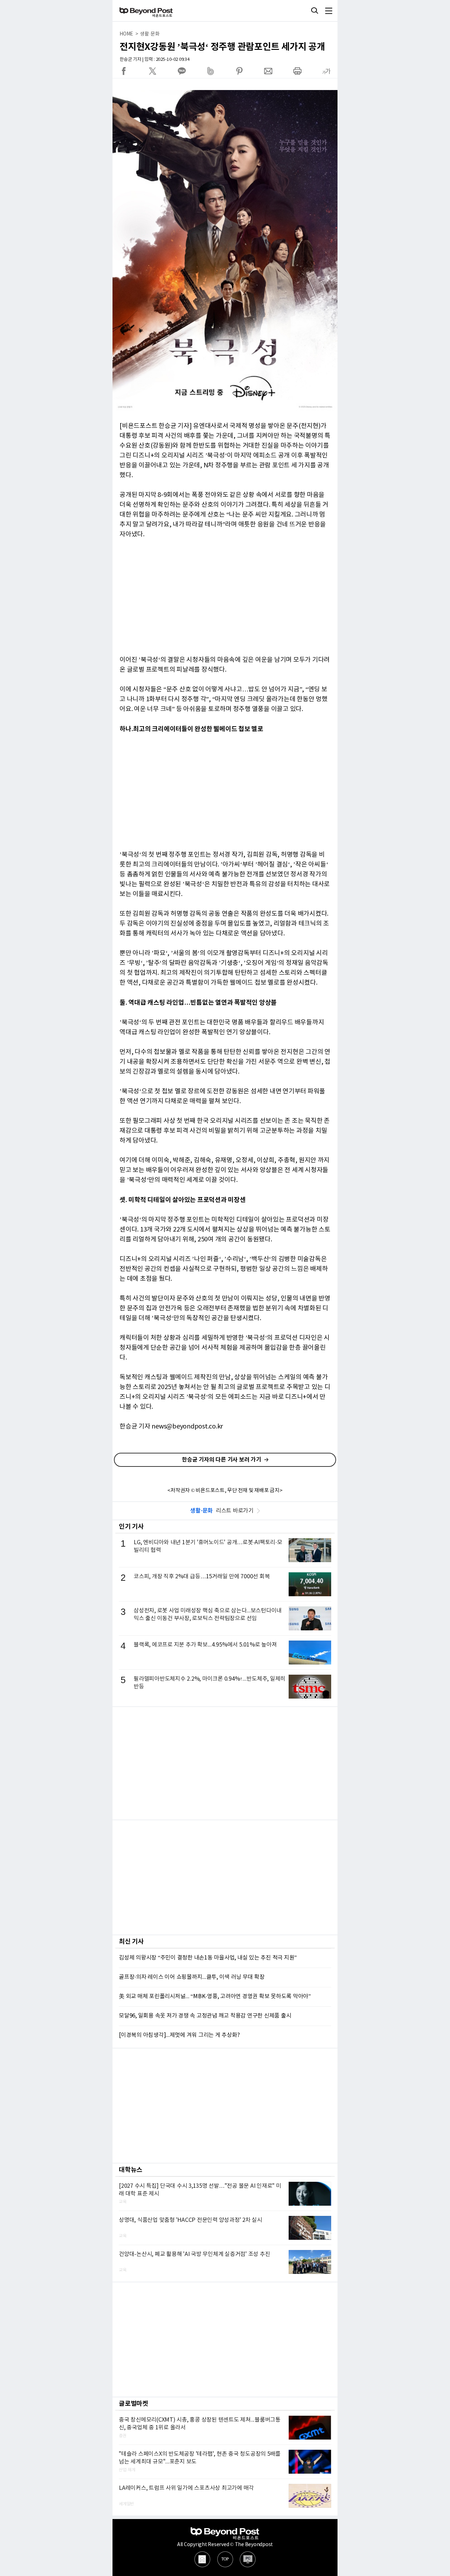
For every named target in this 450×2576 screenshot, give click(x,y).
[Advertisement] (225, 1763)
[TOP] (225, 2559)
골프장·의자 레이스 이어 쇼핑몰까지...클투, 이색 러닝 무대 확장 (192, 1977)
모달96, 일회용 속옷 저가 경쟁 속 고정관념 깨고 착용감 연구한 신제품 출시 (205, 2016)
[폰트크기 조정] (326, 71)
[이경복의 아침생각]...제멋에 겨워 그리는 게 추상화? (179, 2035)
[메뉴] (329, 11)
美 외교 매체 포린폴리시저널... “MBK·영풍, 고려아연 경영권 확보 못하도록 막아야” (215, 1996)
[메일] (202, 2559)
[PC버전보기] (248, 2559)
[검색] (315, 11)
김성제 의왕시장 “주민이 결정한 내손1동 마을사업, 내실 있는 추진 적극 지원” (208, 1958)
